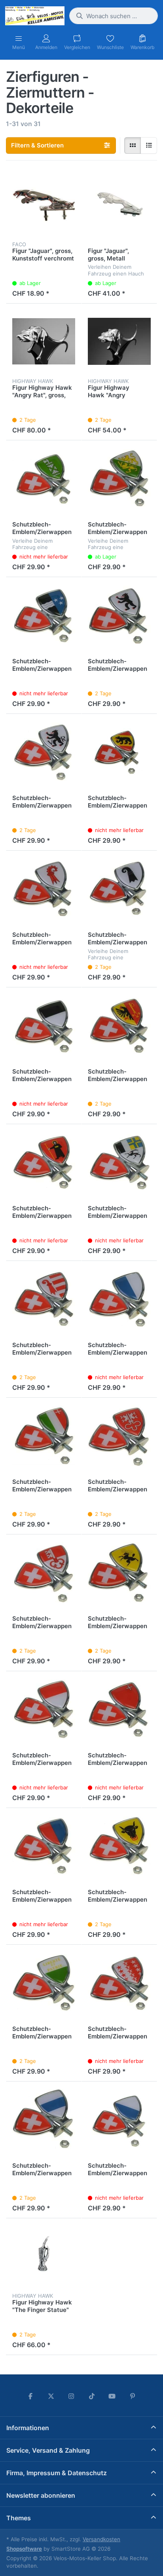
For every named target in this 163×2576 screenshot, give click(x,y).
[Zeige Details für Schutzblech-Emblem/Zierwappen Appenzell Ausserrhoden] (44, 752)
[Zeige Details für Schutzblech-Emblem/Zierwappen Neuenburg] (44, 1435)
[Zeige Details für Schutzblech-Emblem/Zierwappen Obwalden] (44, 1572)
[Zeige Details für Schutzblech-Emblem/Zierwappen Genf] (119, 1025)
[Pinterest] (133, 2396)
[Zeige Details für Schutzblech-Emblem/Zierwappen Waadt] (44, 1982)
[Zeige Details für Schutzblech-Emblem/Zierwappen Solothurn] (44, 1709)
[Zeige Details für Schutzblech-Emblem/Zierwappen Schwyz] (119, 1709)
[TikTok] (92, 2396)
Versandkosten (101, 2539)
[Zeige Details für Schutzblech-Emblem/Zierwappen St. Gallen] (44, 478)
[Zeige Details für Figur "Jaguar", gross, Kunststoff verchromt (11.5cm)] (44, 205)
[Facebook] (30, 2396)
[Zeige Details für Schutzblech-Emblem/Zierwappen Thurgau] (119, 478)
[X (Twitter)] (51, 2396)
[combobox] (114, 16)
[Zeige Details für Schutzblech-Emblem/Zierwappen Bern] (119, 752)
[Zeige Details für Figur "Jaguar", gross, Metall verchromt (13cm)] (119, 205)
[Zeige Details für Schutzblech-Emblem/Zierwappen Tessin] (44, 1846)
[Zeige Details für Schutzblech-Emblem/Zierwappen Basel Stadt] (119, 888)
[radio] (133, 145)
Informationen (28, 2428)
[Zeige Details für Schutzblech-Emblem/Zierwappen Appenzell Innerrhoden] (119, 615)
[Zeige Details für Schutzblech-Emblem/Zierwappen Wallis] (119, 1982)
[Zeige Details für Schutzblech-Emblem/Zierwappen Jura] (44, 1299)
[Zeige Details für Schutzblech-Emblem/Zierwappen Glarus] (44, 1162)
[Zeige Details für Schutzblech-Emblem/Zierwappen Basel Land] (44, 888)
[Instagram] (71, 2396)
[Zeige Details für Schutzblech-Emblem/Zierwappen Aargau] (44, 615)
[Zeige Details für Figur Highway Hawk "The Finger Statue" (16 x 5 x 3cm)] (44, 2256)
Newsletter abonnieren (41, 2495)
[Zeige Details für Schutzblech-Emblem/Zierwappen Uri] (119, 1846)
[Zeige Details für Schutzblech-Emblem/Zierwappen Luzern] (119, 1299)
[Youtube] (112, 2396)
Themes (19, 2518)
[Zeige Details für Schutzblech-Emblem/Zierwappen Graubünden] (119, 1162)
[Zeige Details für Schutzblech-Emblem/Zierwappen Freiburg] (44, 1025)
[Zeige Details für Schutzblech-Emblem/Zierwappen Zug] (44, 2119)
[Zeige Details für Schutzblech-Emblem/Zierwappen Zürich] (119, 2119)
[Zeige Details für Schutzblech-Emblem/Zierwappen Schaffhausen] (119, 1572)
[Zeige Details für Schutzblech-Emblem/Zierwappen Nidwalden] (119, 1435)
